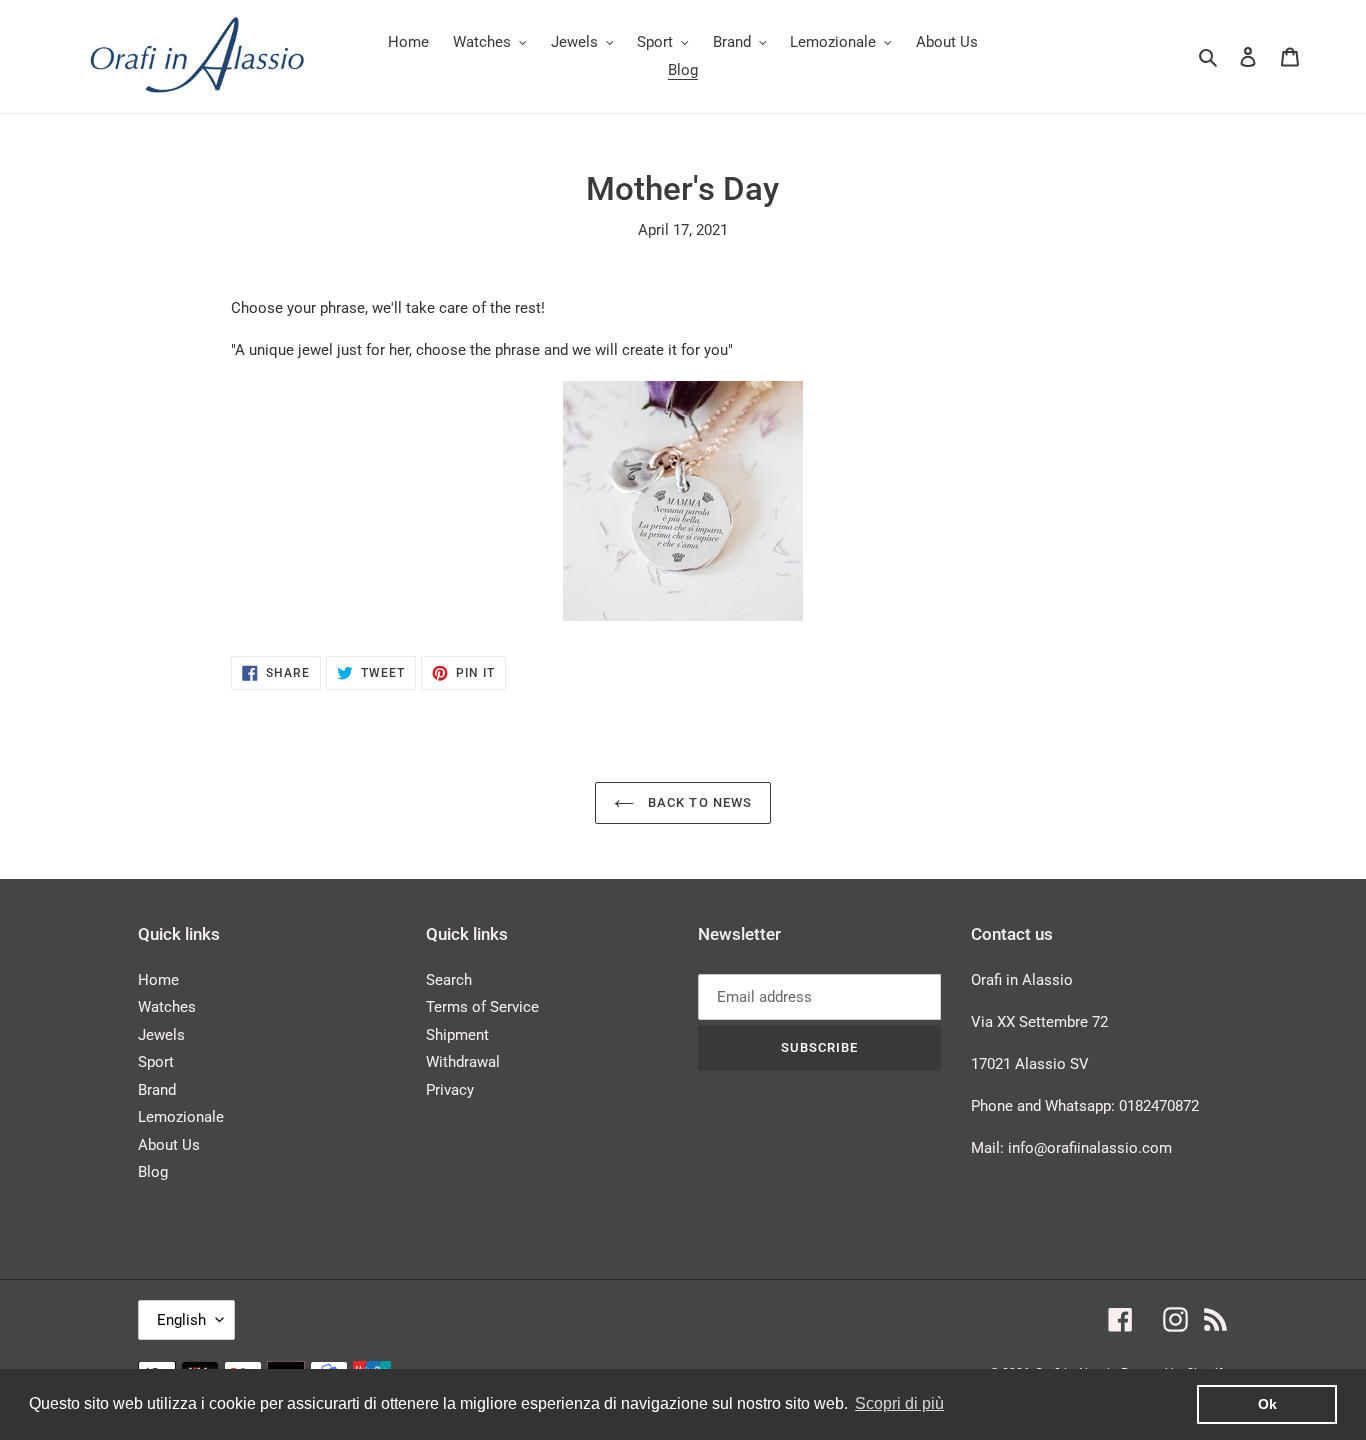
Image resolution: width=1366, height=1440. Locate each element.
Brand (157, 1090)
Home (158, 980)
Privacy (450, 1090)
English (181, 1320)
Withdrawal (463, 1062)
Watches (167, 1007)
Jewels (161, 1035)
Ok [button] (1267, 1404)
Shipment (457, 1035)
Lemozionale (181, 1117)
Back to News (698, 802)
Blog (153, 1172)
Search (449, 980)
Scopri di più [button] (899, 1403)
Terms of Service (482, 1007)
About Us (169, 1145)
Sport (156, 1062)
